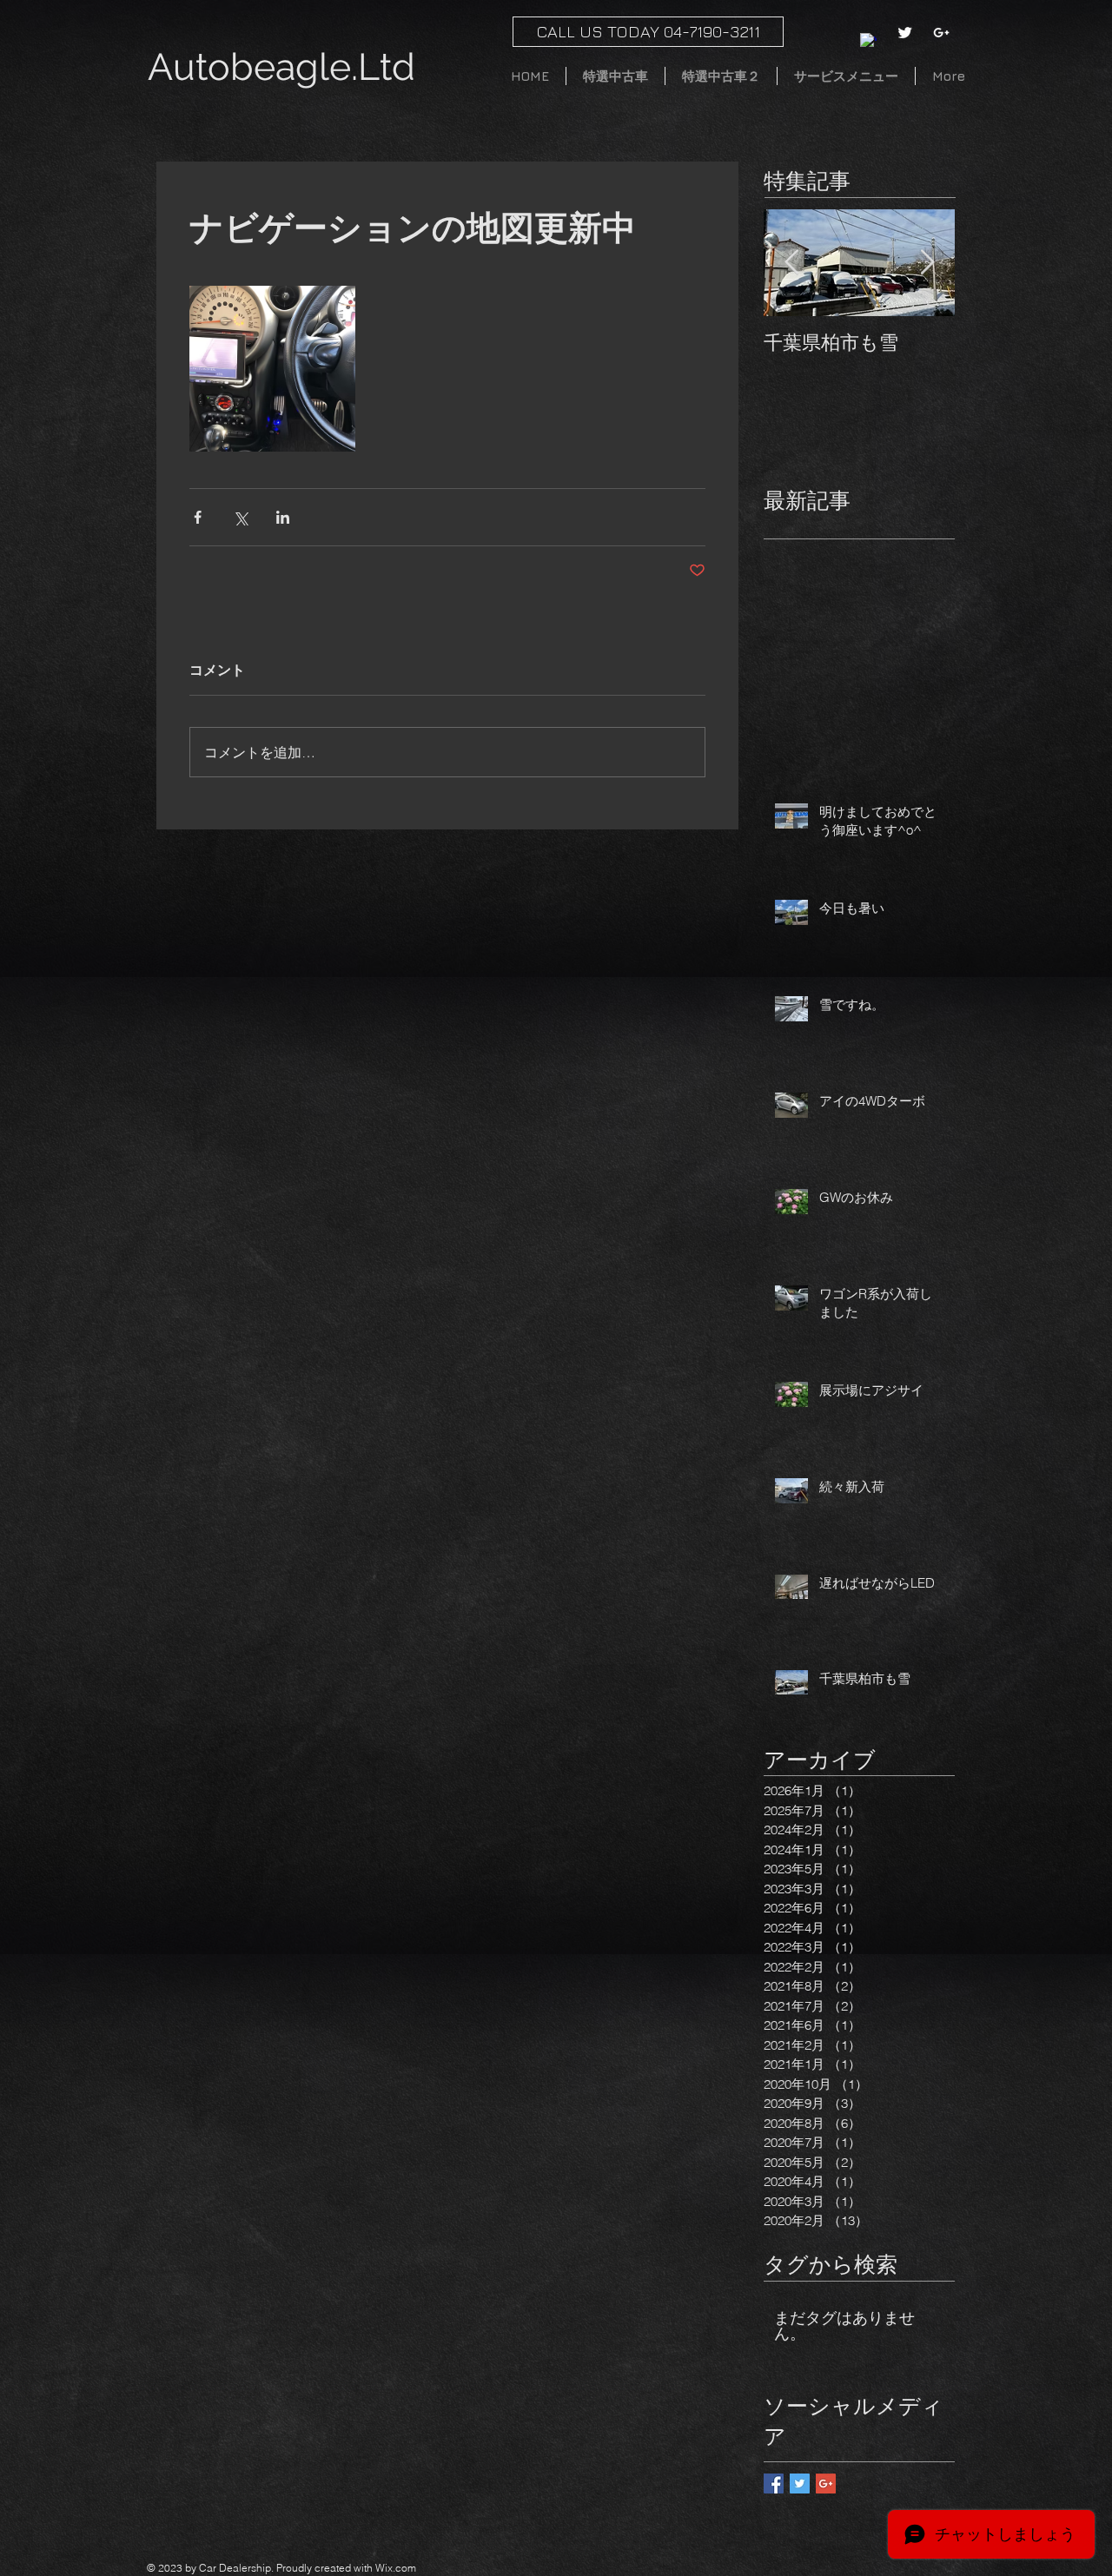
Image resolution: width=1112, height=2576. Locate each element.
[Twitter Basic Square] (800, 2484)
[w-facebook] (868, 41)
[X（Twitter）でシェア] (240, 517)
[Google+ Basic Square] (826, 2484)
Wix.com (396, 2568)
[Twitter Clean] (905, 33)
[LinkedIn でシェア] (283, 517)
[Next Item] (927, 263)
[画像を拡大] (272, 369)
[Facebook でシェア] (198, 517)
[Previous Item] (791, 263)
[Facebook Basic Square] (774, 2484)
